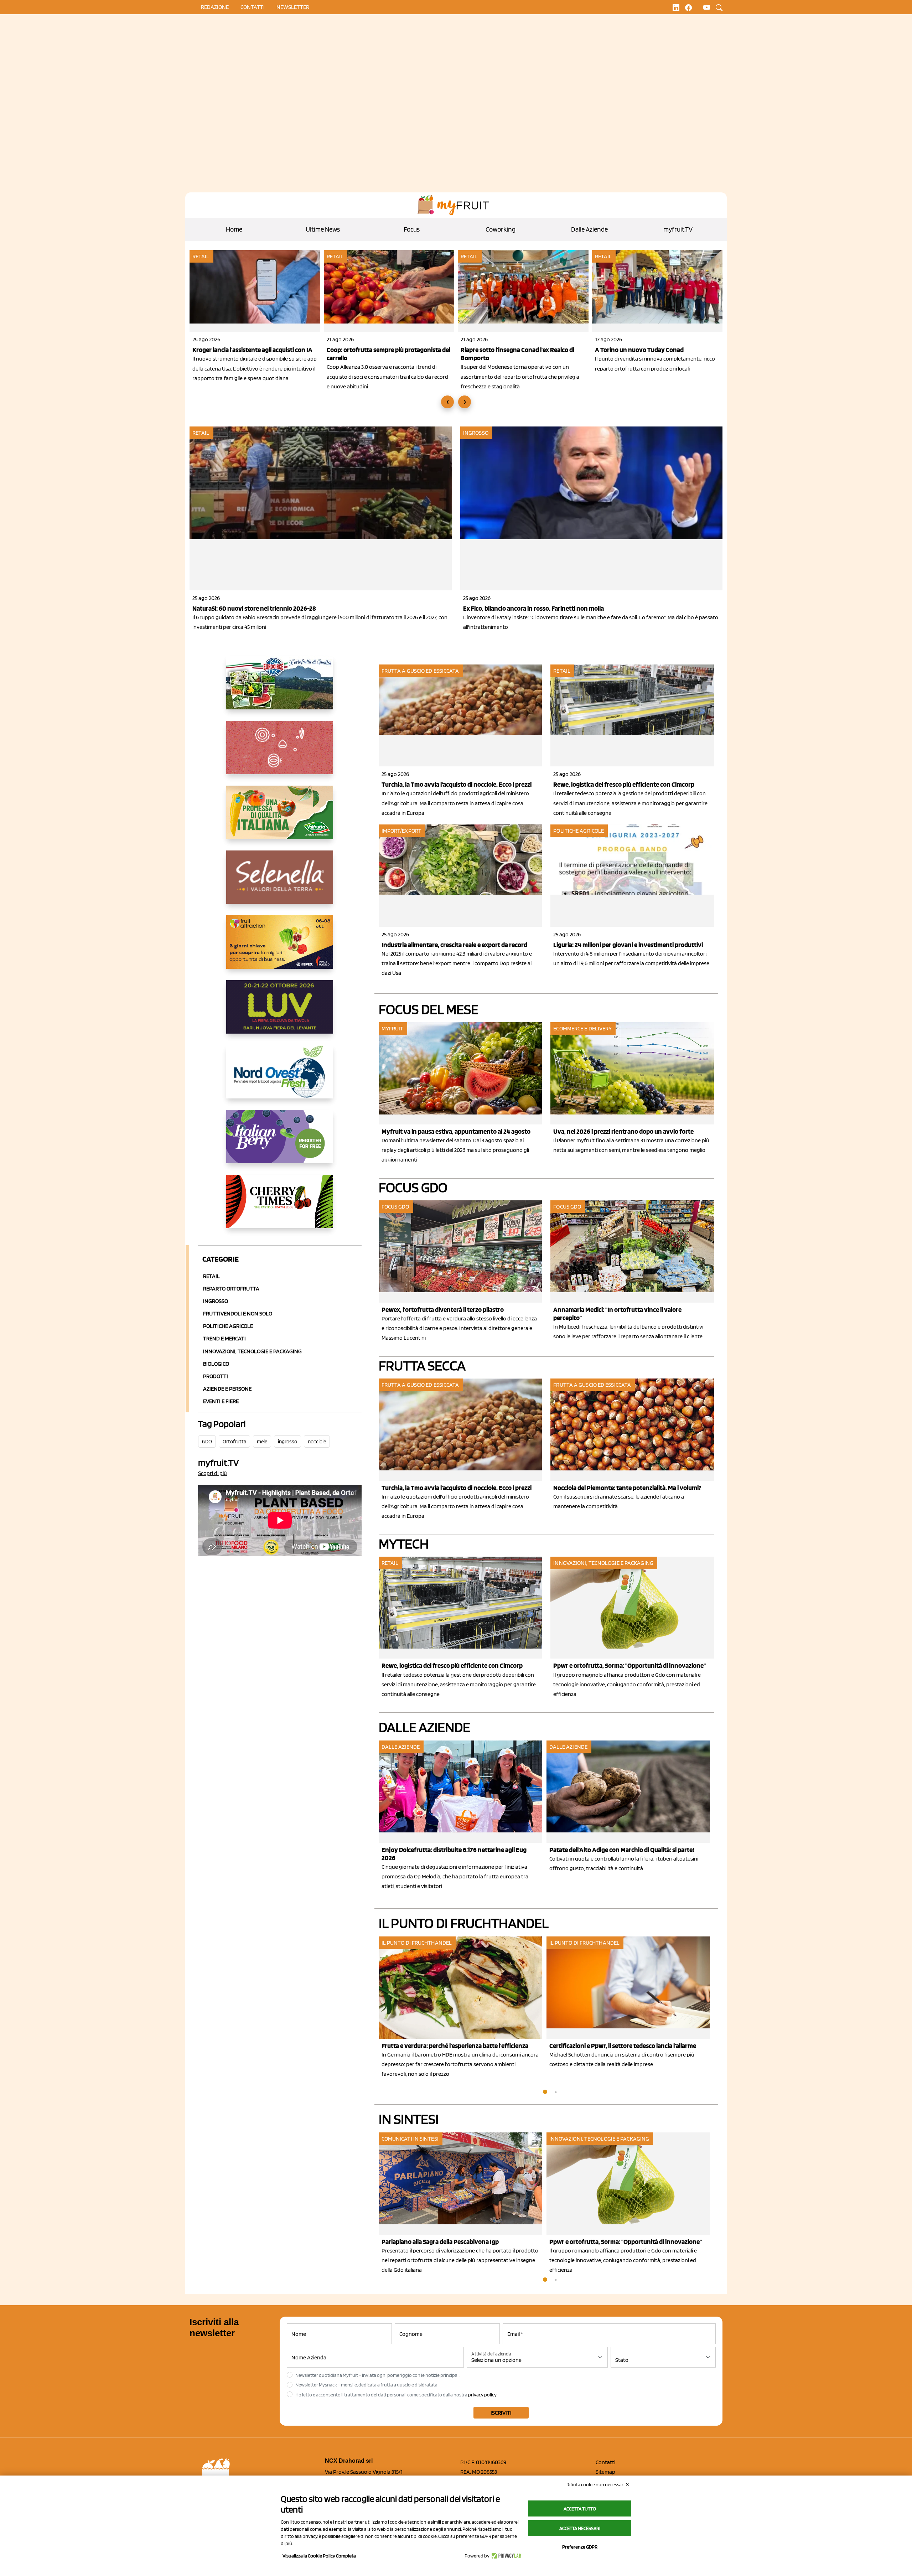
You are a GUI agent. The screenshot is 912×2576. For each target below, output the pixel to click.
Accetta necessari (580, 2528)
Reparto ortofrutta (231, 1289)
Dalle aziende (401, 1747)
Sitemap (605, 2472)
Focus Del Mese (429, 1009)
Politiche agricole (228, 1326)
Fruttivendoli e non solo (238, 1313)
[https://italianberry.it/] (280, 1142)
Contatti (605, 2462)
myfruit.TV (678, 229)
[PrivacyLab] (505, 2556)
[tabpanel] (463, 1816)
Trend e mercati (224, 1338)
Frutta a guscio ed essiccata (420, 671)
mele (262, 1442)
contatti (253, 7)
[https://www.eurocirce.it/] (280, 688)
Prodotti (216, 1376)
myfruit (393, 1028)
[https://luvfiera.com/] (280, 1013)
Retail (201, 256)
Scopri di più (213, 1473)
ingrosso (287, 1442)
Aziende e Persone (227, 1389)
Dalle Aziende (589, 229)
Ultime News (323, 229)
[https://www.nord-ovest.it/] (280, 1077)
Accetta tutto (580, 2509)
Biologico (216, 1364)
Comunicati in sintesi (410, 2139)
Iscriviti (501, 2413)
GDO (207, 1442)
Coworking (501, 229)
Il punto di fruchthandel (464, 1923)
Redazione (215, 7)
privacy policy (482, 2395)
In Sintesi (409, 2119)
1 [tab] (545, 2092)
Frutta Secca (422, 1365)
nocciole (317, 1442)
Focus (412, 229)
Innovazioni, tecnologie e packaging (603, 1563)
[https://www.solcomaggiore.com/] (280, 753)
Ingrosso (476, 433)
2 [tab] (556, 2092)
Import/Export (401, 831)
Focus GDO (413, 1187)
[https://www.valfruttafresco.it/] (280, 818)
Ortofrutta (234, 1442)
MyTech (404, 1543)
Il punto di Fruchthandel (417, 1943)
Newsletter (293, 7)
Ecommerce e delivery (582, 1028)
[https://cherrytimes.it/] (280, 1207)
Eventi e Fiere (221, 1401)
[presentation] (447, 402)
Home (234, 229)
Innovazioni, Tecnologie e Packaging (252, 1351)
